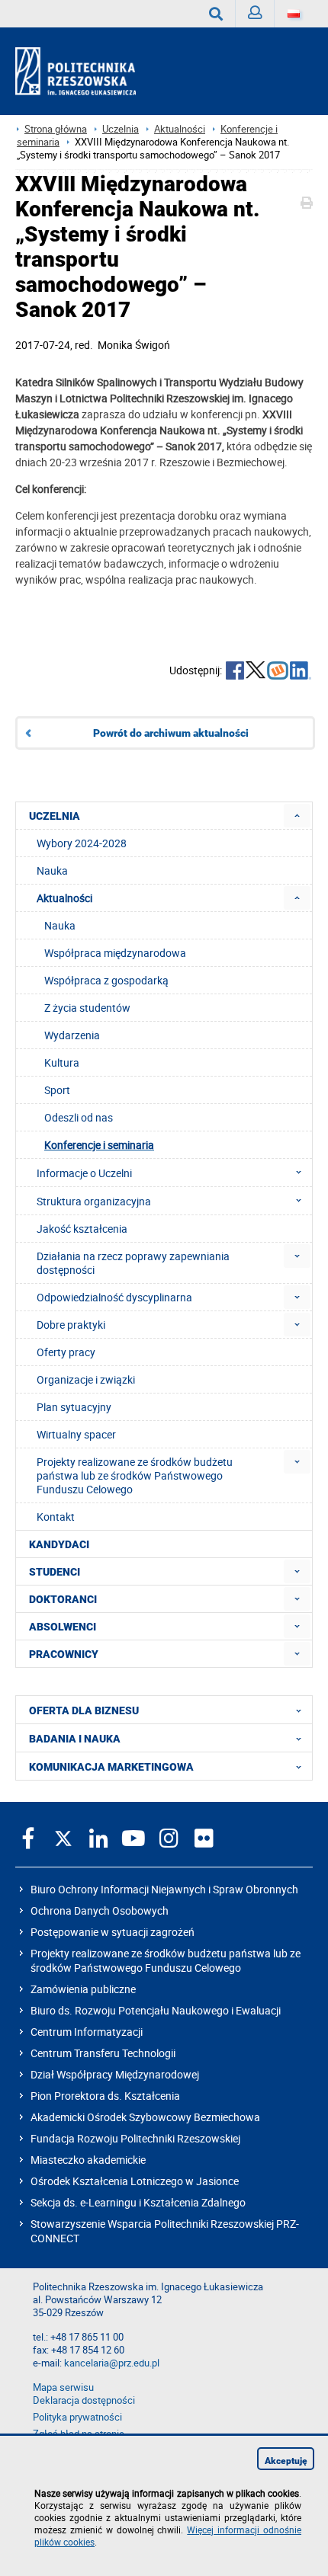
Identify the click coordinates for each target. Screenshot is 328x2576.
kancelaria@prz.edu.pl (112, 2363)
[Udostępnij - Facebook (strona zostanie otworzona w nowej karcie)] (235, 672)
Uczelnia (121, 129)
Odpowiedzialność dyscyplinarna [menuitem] (114, 1297)
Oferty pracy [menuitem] (66, 1352)
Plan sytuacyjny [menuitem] (74, 1407)
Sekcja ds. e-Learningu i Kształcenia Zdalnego (138, 2202)
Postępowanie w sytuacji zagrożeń (113, 1932)
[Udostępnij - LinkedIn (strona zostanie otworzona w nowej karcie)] (301, 672)
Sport (57, 1090)
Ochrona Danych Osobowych (100, 1910)
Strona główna (56, 129)
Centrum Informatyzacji (87, 2032)
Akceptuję (286, 2461)
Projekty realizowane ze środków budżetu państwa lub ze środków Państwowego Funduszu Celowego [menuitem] (135, 1475)
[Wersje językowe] (294, 14)
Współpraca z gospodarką (106, 980)
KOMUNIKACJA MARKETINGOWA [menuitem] (111, 1767)
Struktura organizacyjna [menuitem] (94, 1201)
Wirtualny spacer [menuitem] (76, 1434)
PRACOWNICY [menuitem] (64, 1654)
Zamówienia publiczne (83, 1989)
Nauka (60, 925)
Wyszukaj (216, 14)
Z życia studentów (87, 1008)
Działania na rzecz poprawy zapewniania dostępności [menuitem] (133, 1263)
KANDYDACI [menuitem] (59, 1544)
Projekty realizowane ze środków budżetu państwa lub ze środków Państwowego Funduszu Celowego (166, 1960)
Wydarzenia (72, 1035)
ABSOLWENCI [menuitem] (63, 1627)
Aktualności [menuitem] (64, 898)
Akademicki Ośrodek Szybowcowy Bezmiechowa (145, 2117)
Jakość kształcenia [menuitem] (82, 1229)
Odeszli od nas (79, 1117)
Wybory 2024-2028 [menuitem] (82, 843)
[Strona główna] (82, 72)
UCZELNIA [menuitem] (55, 816)
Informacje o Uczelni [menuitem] (84, 1173)
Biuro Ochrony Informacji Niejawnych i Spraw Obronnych (164, 1889)
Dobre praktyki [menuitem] (71, 1325)
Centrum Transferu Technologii (103, 2053)
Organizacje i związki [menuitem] (86, 1379)
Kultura (62, 1062)
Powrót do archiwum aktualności (171, 733)
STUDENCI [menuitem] (55, 1572)
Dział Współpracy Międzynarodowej (115, 2074)
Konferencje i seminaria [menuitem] (99, 1145)
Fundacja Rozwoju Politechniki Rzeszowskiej (135, 2138)
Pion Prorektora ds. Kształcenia (105, 2096)
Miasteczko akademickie (88, 2160)
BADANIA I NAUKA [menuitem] (75, 1739)
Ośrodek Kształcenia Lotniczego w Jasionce (135, 2181)
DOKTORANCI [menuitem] (63, 1599)
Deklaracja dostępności (84, 2400)
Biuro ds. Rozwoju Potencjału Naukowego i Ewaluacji (156, 2010)
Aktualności (180, 129)
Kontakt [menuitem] (56, 1517)
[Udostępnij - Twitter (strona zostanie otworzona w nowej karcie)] (256, 672)
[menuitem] (297, 816)
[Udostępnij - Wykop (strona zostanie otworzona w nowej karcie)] (278, 672)
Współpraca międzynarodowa (115, 953)
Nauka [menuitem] (52, 870)
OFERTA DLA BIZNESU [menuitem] (84, 1710)
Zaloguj (255, 14)
